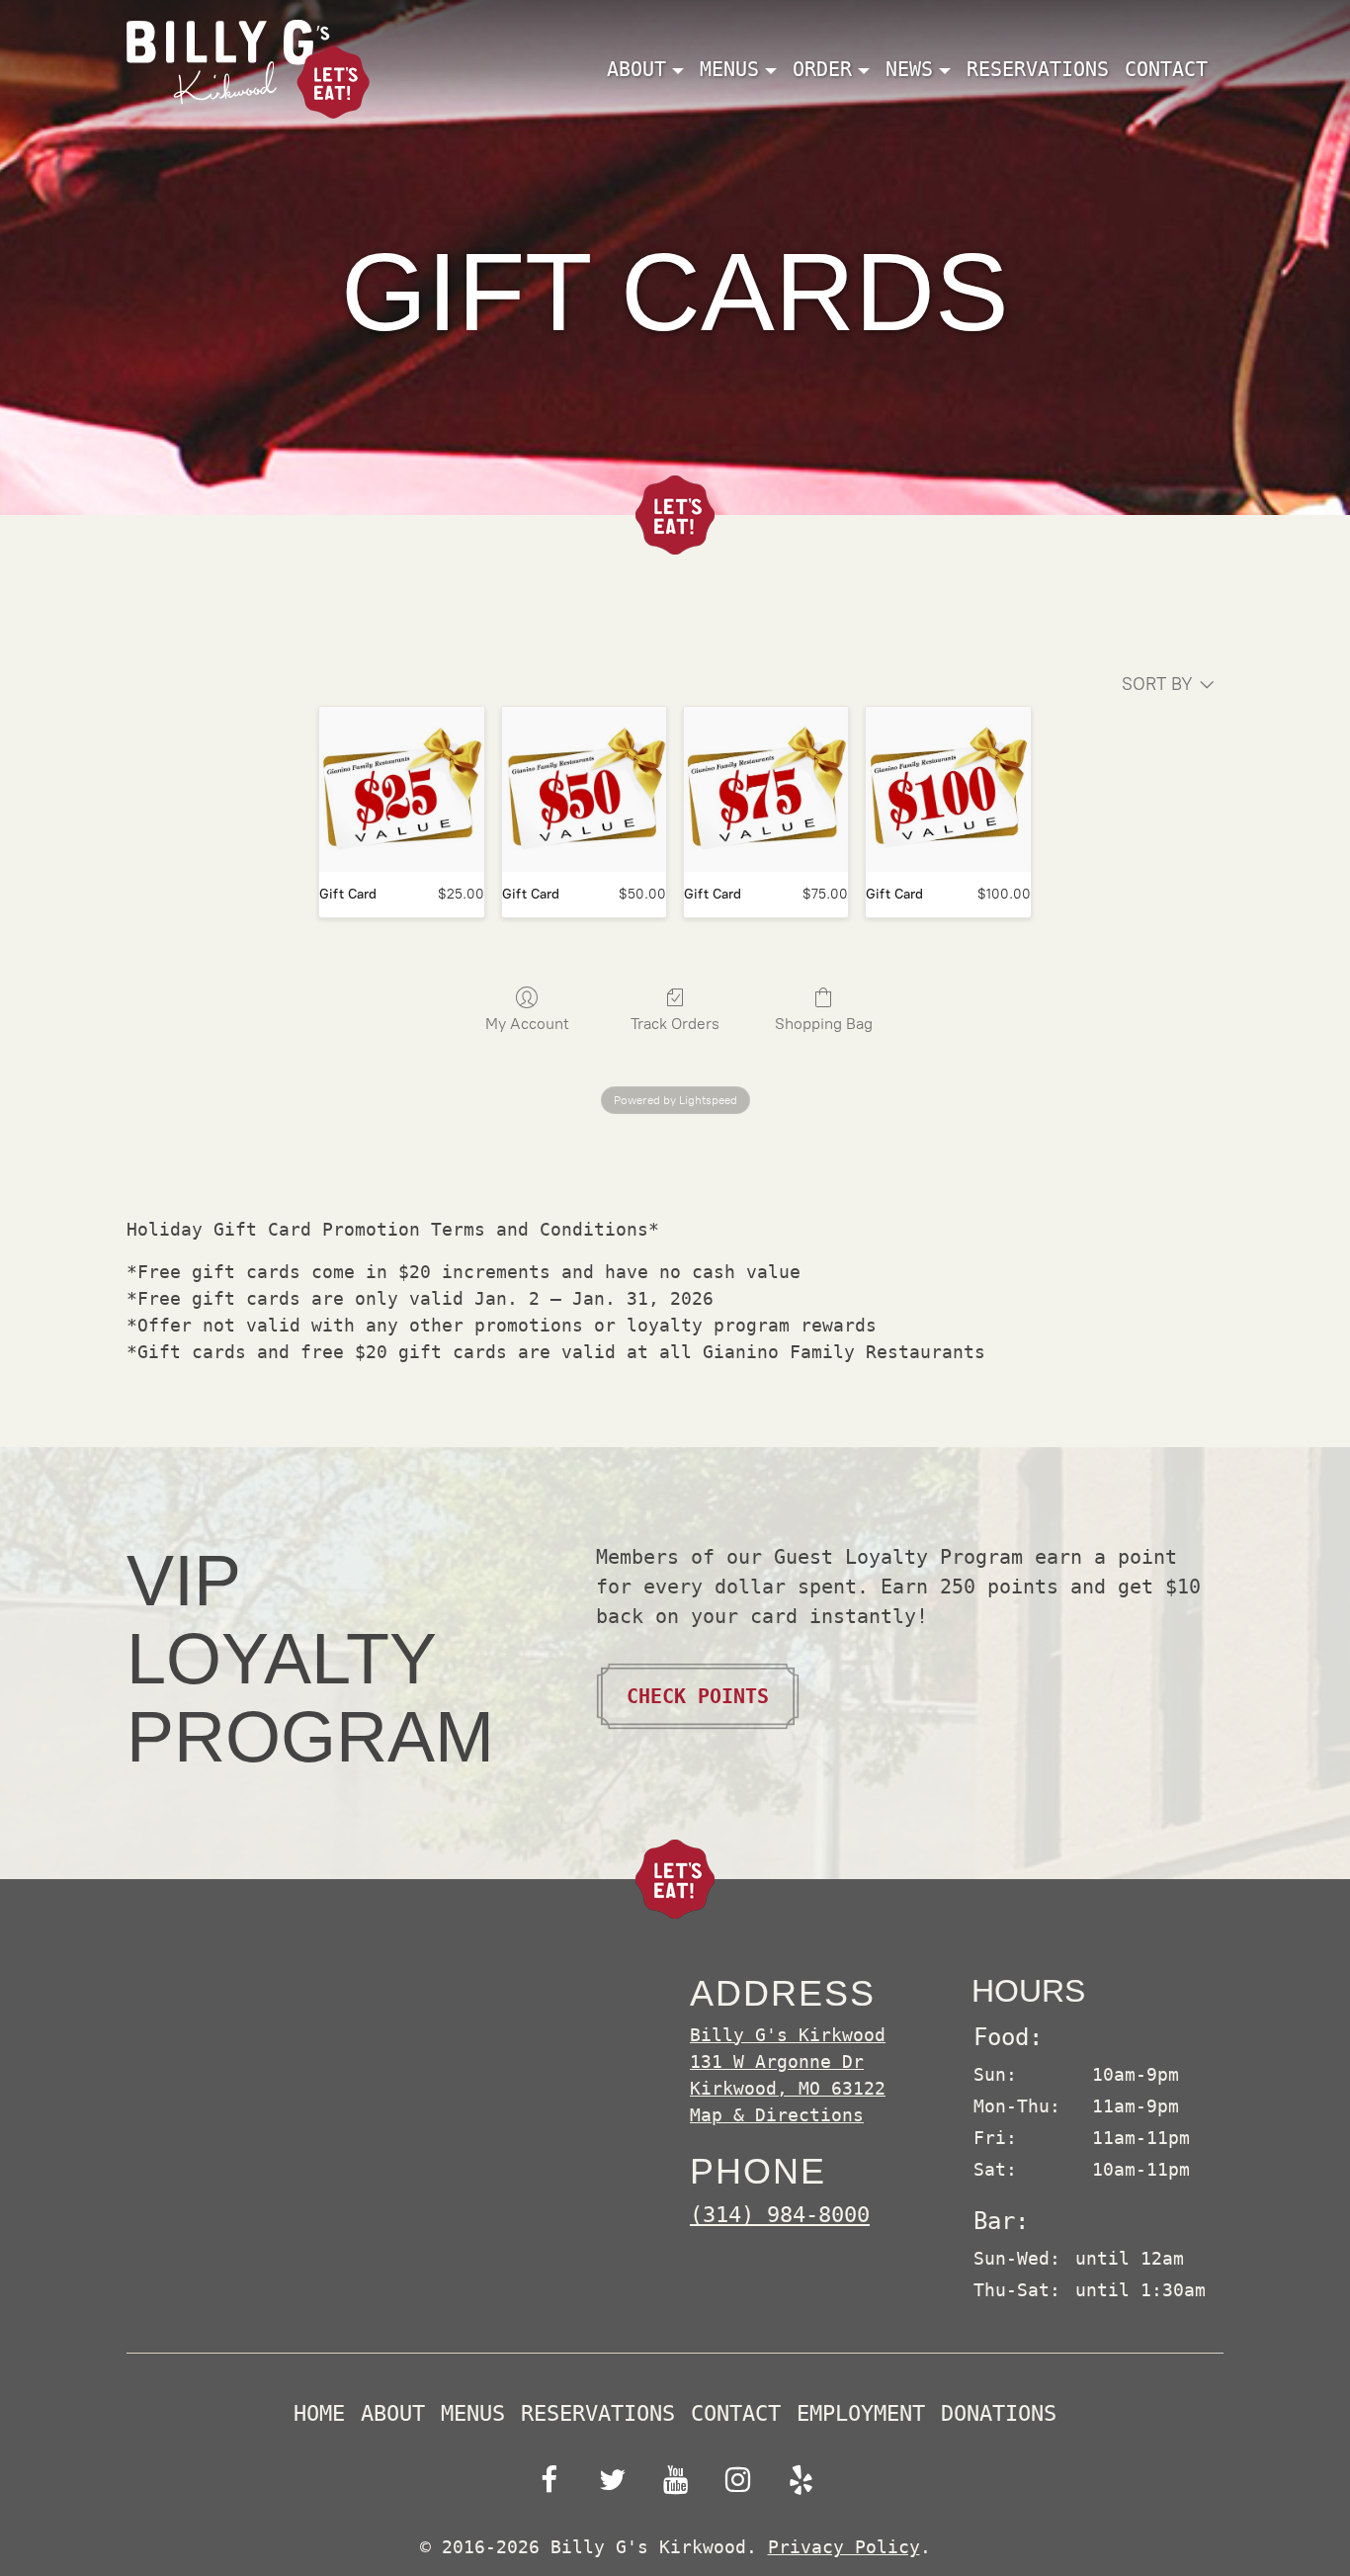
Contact (1166, 69)
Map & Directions (777, 2115)
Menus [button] (729, 69)
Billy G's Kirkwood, (788, 2061)
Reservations (1038, 69)
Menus (473, 2414)
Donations (999, 2414)
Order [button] (822, 69)
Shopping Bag (824, 1024)
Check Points (698, 1696)
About (393, 2414)
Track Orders (675, 1024)
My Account (527, 1024)
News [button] (909, 69)
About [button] (636, 69)
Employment (861, 2414)
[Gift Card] (401, 789)
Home (319, 2414)
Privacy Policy (844, 2547)
